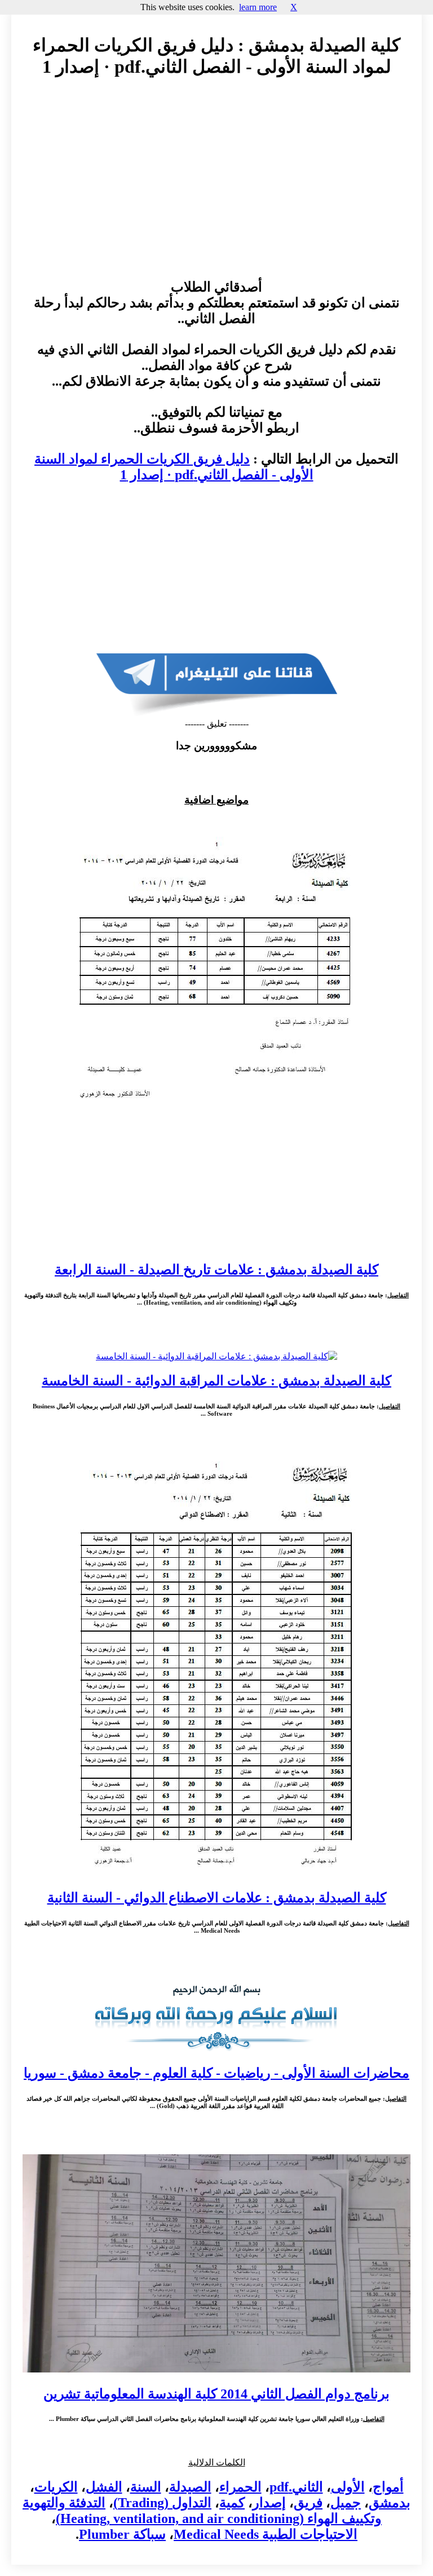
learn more (258, 7)
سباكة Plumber (122, 2534)
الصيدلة (190, 2487)
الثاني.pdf (296, 2487)
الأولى (348, 2487)
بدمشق (390, 2503)
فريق (308, 2503)
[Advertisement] (216, 189)
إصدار (269, 2503)
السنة (146, 2487)
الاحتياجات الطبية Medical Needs (266, 2534)
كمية (232, 2503)
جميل (346, 2503)
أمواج (388, 2487)
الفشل (104, 2487)
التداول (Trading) (162, 2503)
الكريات (56, 2487)
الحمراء (240, 2487)
